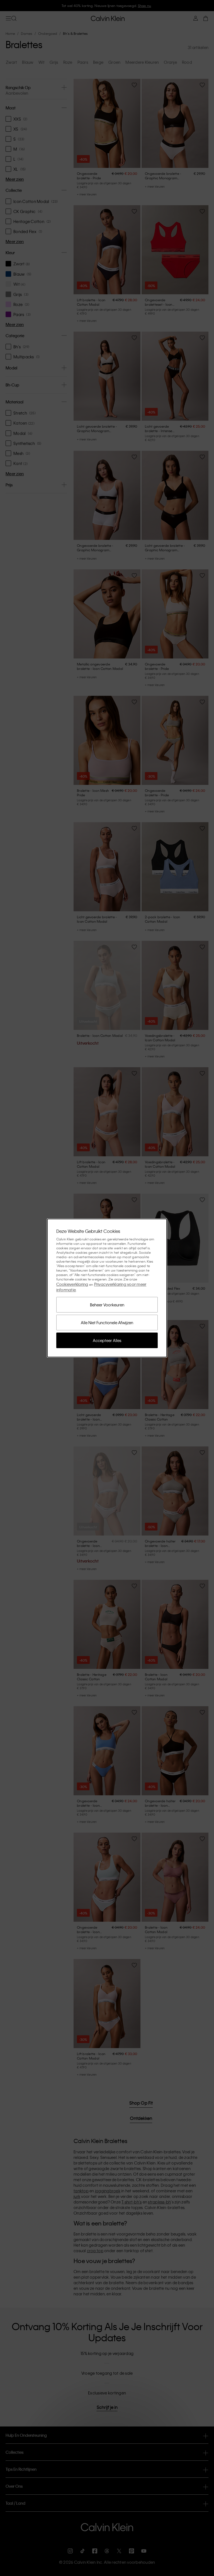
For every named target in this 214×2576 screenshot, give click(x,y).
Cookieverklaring (72, 1284)
